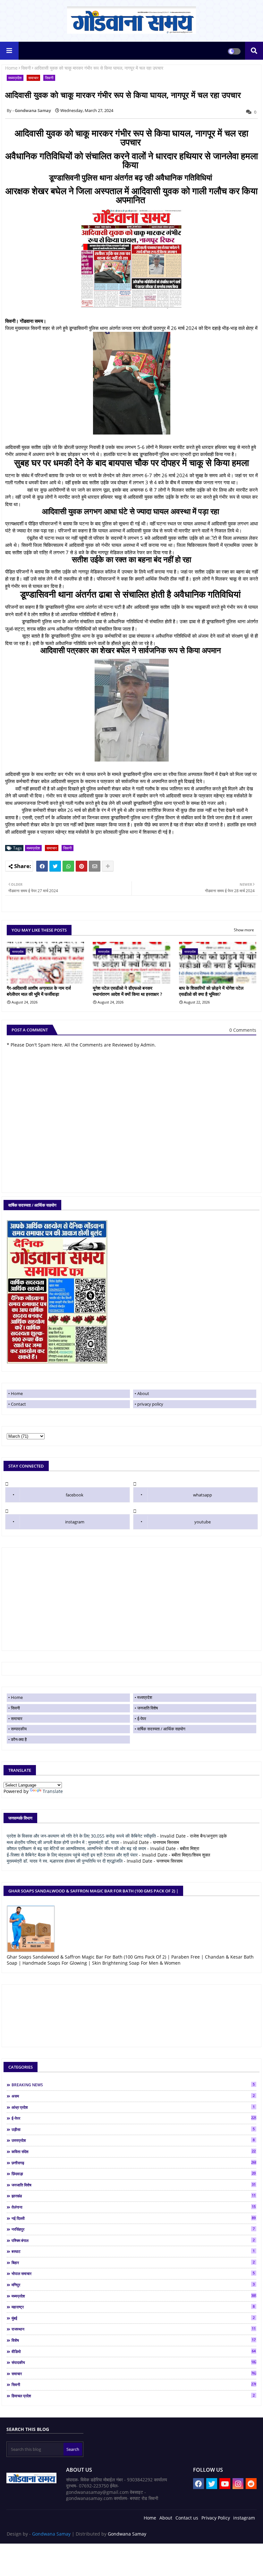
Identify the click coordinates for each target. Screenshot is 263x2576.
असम (133, 2096)
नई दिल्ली (134, 2218)
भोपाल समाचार (133, 2273)
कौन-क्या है (19, 1739)
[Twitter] (55, 866)
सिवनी (26, 68)
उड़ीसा (133, 2129)
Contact (18, 1404)
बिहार (133, 2262)
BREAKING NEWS (133, 2085)
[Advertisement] (131, 1599)
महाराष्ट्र (133, 2307)
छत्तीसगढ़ (134, 2163)
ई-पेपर (142, 1719)
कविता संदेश (134, 2151)
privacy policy (150, 1404)
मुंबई (133, 2318)
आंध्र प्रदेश (133, 2107)
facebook (75, 1495)
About (143, 1393)
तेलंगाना (134, 2207)
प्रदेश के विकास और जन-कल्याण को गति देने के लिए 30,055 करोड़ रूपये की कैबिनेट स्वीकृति (81, 1836)
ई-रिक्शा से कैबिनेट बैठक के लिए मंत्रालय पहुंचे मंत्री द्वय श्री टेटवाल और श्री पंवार (72, 1855)
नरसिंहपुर (133, 2229)
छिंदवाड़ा (134, 2174)
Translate (53, 1791)
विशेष (134, 2340)
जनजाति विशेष (148, 1708)
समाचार (33, 78)
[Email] (95, 866)
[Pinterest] (81, 866)
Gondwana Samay (51, 2534)
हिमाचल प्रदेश (133, 2396)
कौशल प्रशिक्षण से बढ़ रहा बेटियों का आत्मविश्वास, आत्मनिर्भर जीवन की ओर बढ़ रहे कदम (76, 1848)
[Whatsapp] (68, 866)
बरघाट (133, 2251)
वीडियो (134, 2351)
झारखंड (134, 2196)
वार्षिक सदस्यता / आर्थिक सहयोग (161, 1729)
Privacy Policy (216, 2518)
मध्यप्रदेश (15, 78)
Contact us (187, 2518)
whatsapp (203, 1495)
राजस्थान (134, 2329)
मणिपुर (133, 2285)
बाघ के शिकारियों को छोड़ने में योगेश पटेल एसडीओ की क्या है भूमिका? (211, 991)
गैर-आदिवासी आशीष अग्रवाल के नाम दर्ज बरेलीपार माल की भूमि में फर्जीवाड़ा (39, 991)
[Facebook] (42, 866)
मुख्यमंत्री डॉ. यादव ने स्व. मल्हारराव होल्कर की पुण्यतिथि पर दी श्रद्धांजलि (65, 1861)
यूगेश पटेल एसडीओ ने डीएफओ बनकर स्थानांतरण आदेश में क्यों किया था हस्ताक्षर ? (127, 991)
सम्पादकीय (19, 1729)
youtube (203, 1522)
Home (11, 68)
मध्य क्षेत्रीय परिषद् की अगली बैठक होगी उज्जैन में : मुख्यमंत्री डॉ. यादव (63, 1842)
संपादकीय (134, 2362)
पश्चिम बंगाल (133, 2240)
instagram (75, 1522)
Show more (244, 930)
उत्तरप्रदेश (133, 2140)
